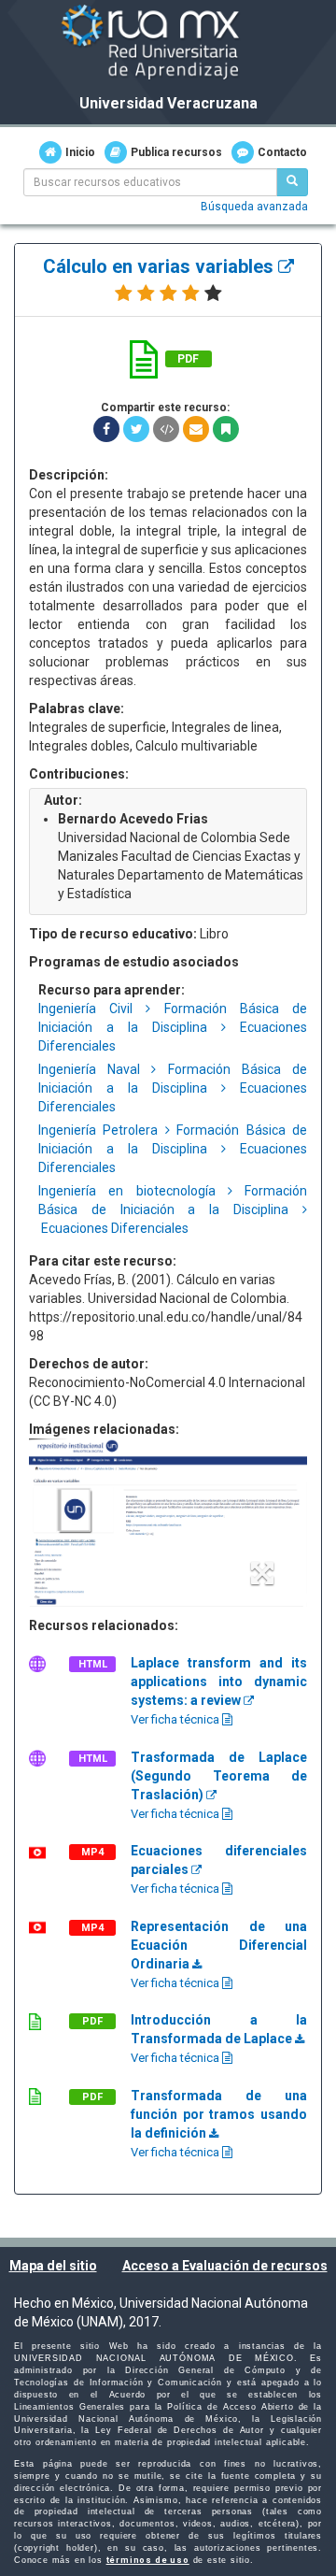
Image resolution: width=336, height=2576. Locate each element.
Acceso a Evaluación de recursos (225, 2266)
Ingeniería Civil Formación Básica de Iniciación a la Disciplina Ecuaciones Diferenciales (173, 1027)
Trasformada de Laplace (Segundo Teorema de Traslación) (219, 1776)
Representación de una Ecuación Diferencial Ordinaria (219, 1945)
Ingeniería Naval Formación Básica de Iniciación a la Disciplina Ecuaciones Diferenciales (173, 1088)
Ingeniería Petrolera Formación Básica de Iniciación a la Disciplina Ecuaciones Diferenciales (173, 1149)
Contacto (282, 152)
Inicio (80, 152)
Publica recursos (176, 152)
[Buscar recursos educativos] (292, 182)
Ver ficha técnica (176, 1719)
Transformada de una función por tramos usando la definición (219, 2114)
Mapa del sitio (53, 2266)
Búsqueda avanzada (254, 207)
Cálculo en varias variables (161, 266)
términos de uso (148, 2560)
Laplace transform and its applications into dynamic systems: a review (219, 1682)
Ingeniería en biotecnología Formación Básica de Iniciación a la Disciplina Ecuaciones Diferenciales (173, 1209)
